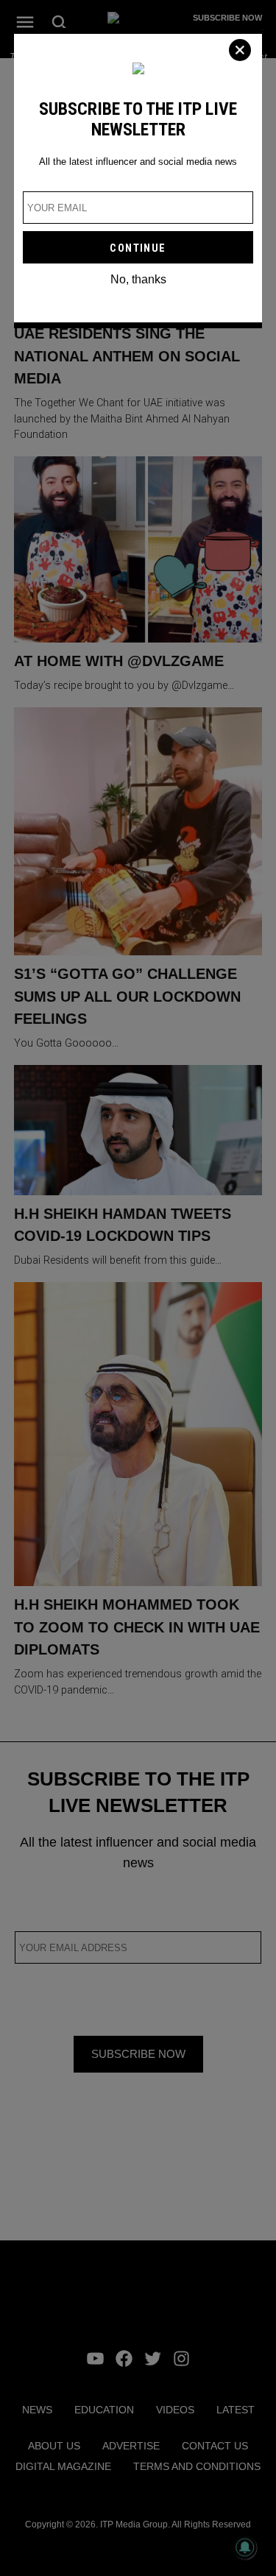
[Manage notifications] (245, 2547)
